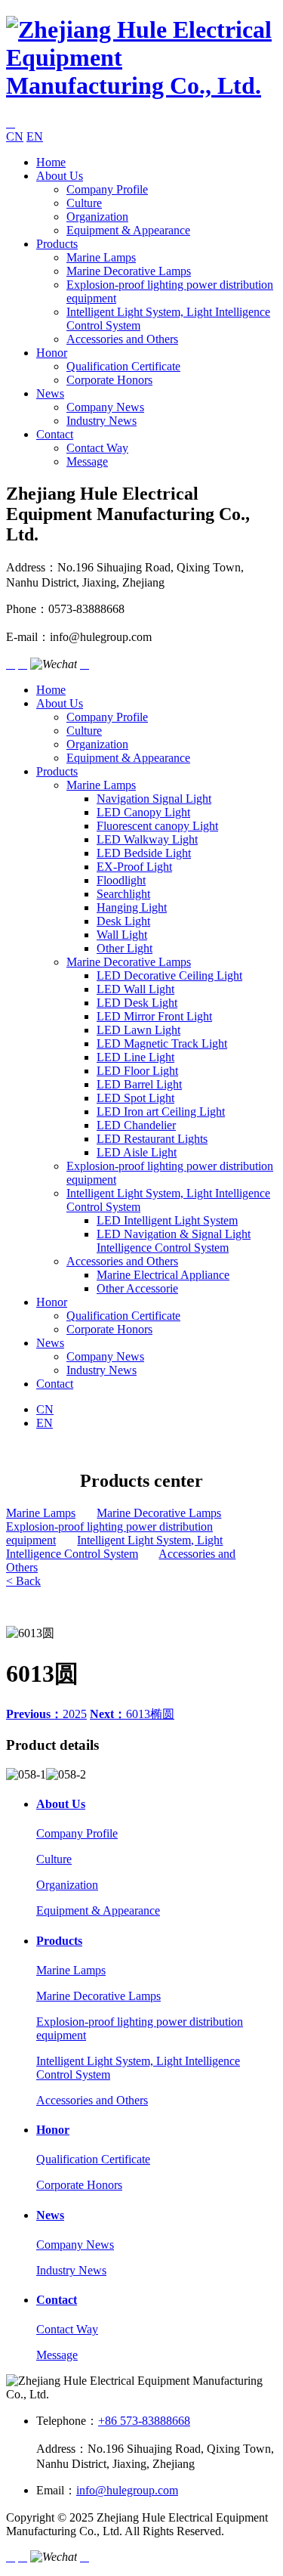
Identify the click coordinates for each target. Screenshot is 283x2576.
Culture (84, 203)
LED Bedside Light (144, 853)
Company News (105, 407)
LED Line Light (135, 1057)
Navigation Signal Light (154, 799)
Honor (52, 353)
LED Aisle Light (137, 1152)
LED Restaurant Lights (152, 1139)
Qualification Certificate (123, 366)
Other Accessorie (137, 1288)
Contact (55, 434)
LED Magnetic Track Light (162, 1043)
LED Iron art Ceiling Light (161, 1112)
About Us (60, 176)
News (50, 393)
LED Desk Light (137, 1003)
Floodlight (121, 880)
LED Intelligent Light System (167, 1220)
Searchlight (123, 894)
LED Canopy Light (143, 812)
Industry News (102, 421)
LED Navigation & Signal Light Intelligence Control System (174, 1241)
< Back (23, 1581)
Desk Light (123, 921)
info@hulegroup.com (127, 2490)
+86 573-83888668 (144, 2421)
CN (15, 136)
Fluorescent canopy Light (157, 826)
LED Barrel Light (139, 1084)
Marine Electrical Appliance (163, 1275)
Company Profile (107, 189)
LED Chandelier (136, 1125)
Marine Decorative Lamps (129, 271)
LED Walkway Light (147, 839)
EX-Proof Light (134, 867)
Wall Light (122, 935)
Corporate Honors (109, 380)
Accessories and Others (122, 339)
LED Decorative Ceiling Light (169, 975)
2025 (46, 1714)
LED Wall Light (135, 989)
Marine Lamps (101, 257)
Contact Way (97, 448)
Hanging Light (132, 907)
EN (35, 136)
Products (57, 244)
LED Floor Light (137, 1071)
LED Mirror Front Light (154, 1016)
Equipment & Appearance (128, 230)
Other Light (125, 948)
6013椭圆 (132, 1714)
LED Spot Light (135, 1098)
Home (51, 162)
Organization (97, 217)
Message (87, 461)
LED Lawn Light (138, 1030)
